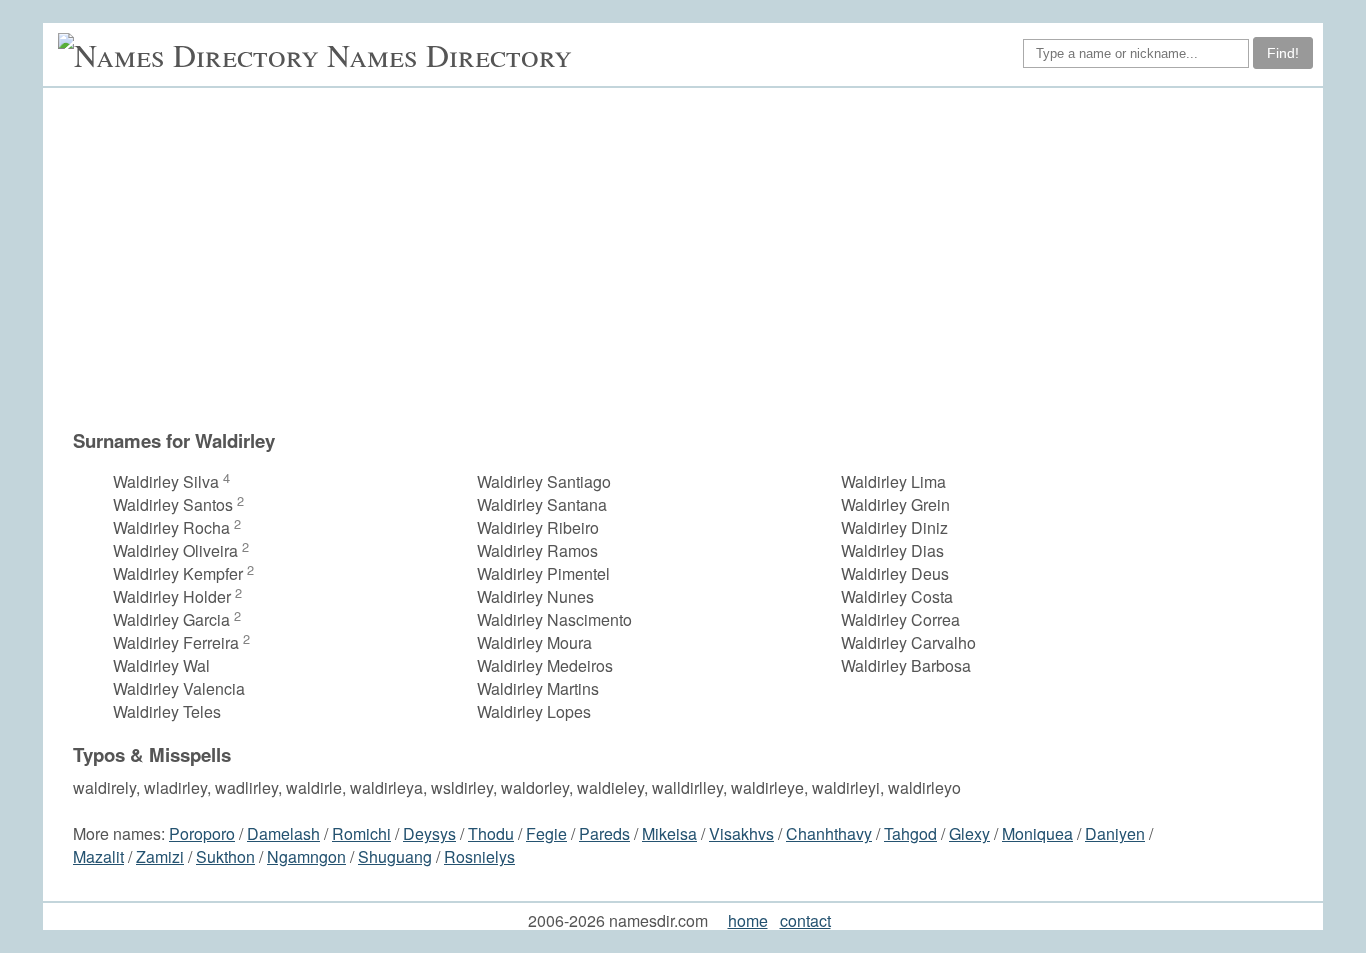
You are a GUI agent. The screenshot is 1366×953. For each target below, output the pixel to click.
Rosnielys (479, 856)
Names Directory (449, 54)
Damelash (283, 833)
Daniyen (1115, 833)
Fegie (546, 833)
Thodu (491, 833)
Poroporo (202, 833)
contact (805, 920)
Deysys (429, 833)
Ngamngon (306, 856)
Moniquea (1037, 833)
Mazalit (98, 856)
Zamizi (160, 856)
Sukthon (225, 856)
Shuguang (395, 856)
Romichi (361, 833)
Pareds (604, 833)
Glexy (969, 833)
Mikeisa (669, 833)
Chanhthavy (829, 833)
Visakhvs (741, 833)
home (748, 920)
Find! (1283, 53)
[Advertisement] (693, 258)
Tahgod (910, 833)
